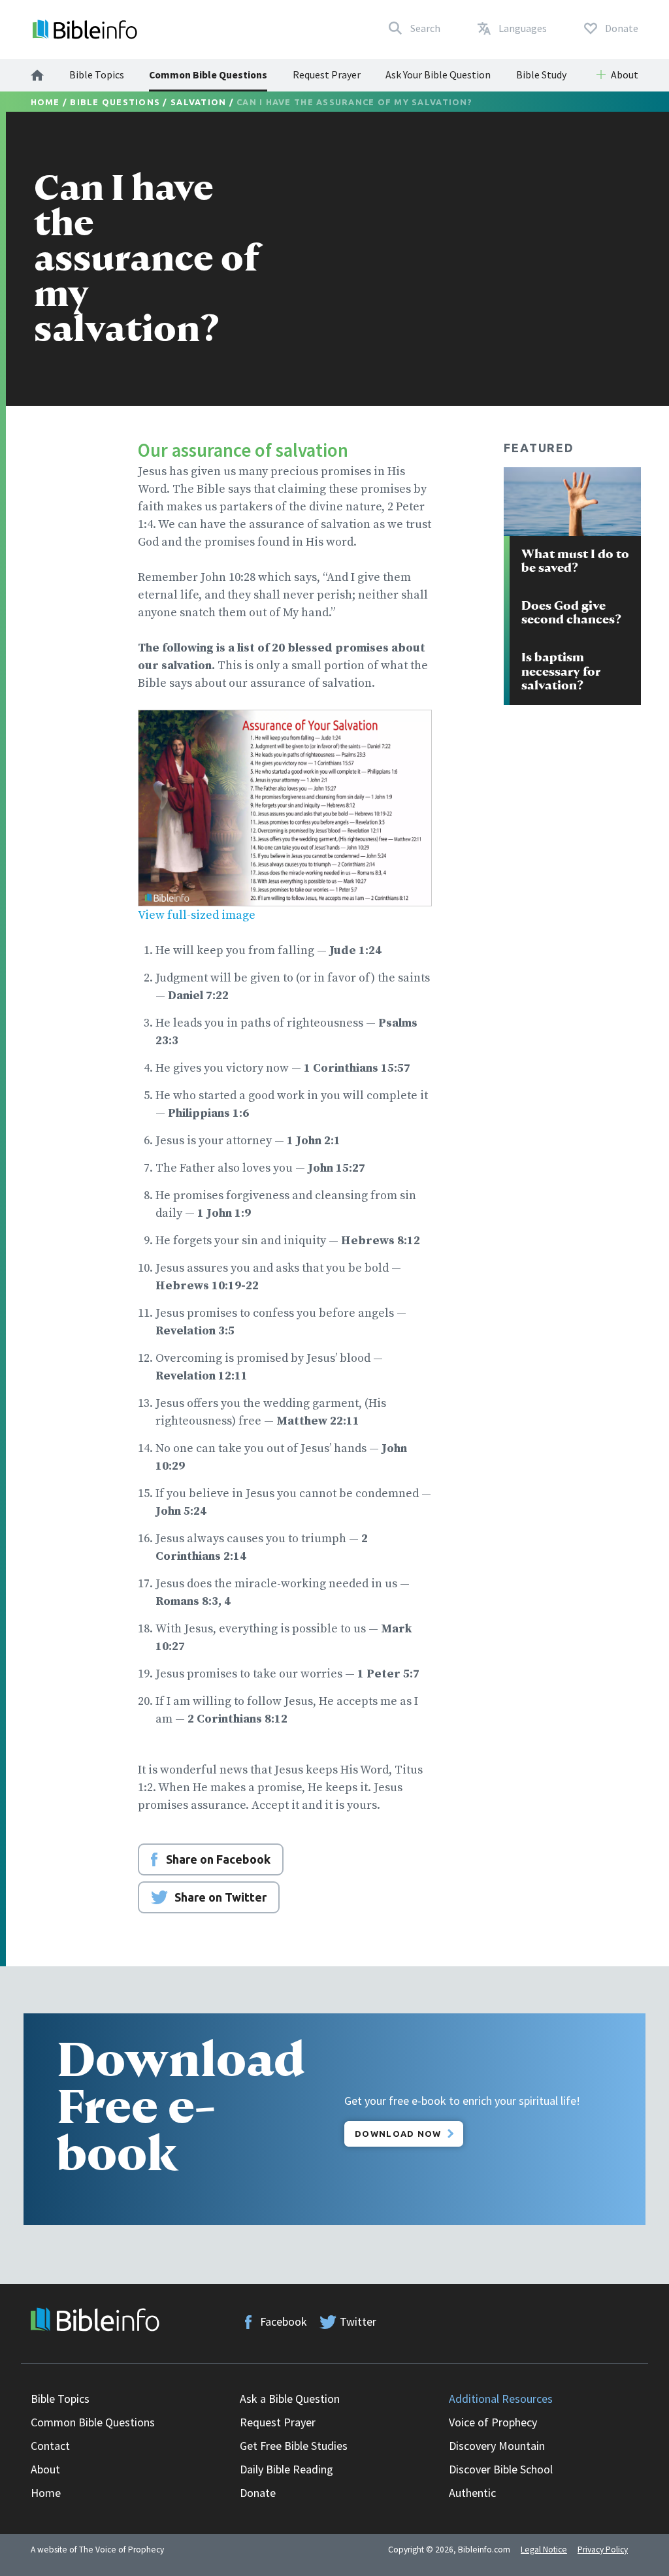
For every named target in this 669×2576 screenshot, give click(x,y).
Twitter (358, 2321)
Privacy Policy (603, 2550)
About (45, 2469)
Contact (50, 2446)
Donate (258, 2493)
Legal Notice (544, 2550)
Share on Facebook (218, 1859)
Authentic (472, 2493)
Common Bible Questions (208, 74)
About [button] (625, 74)
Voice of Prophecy (493, 2422)
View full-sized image (197, 915)
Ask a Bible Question (290, 2399)
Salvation (198, 102)
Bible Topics (97, 74)
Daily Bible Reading (286, 2469)
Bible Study (541, 74)
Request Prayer (327, 74)
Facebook (284, 2321)
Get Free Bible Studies (294, 2446)
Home (45, 102)
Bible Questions (115, 102)
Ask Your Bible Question (438, 74)
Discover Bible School (501, 2469)
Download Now (398, 2134)
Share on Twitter (220, 1897)
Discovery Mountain (497, 2446)
